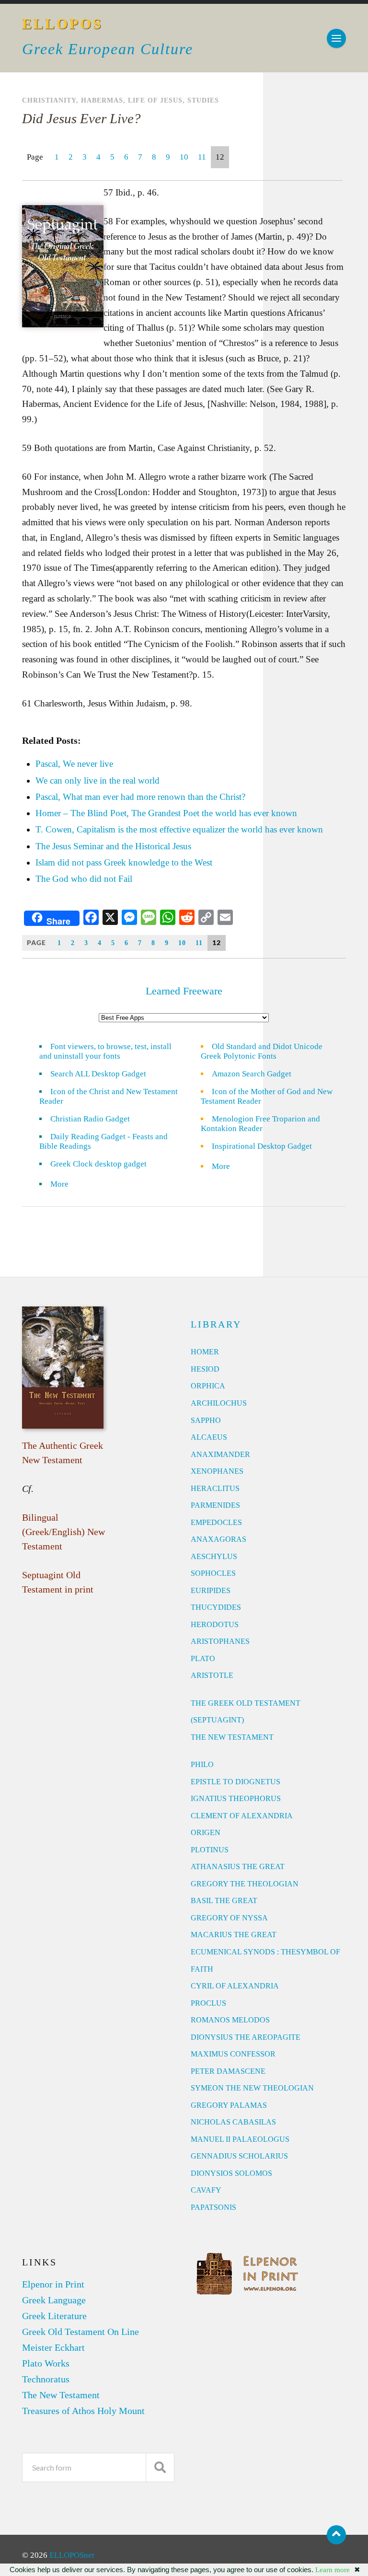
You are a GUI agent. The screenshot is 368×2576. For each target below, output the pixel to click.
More (65, 1184)
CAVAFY (206, 2190)
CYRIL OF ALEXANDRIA (235, 1986)
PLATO (203, 1658)
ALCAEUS (209, 1437)
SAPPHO (206, 1420)
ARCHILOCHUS (219, 1403)
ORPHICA (208, 1386)
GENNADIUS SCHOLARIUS (239, 2156)
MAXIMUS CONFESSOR (233, 2054)
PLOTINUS (210, 1850)
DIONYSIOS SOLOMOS (231, 2173)
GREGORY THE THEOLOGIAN (245, 1884)
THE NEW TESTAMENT (232, 1737)
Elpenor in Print (53, 2284)
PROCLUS (208, 2003)
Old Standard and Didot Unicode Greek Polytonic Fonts (262, 1051)
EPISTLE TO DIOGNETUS (236, 1782)
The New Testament (61, 2395)
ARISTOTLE (212, 1675)
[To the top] (336, 2535)
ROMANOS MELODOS (230, 2020)
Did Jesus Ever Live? (81, 118)
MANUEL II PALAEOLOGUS (240, 2139)
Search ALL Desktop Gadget (98, 1074)
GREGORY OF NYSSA (229, 1918)
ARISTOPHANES (220, 1641)
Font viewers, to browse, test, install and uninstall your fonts (105, 1051)
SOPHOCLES (213, 1573)
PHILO (202, 1764)
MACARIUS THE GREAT (234, 1935)
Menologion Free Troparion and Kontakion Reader (260, 1124)
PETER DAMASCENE (228, 2071)
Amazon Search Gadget (252, 1074)
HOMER (205, 1352)
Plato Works (46, 2363)
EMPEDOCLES (216, 1522)
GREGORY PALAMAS (229, 2105)
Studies (203, 100)
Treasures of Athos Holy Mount (83, 2411)
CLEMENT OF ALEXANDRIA (242, 1816)
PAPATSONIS (213, 2207)
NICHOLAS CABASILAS (233, 2122)
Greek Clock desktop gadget (98, 1164)
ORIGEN (206, 1832)
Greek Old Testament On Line (80, 2332)
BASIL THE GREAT (224, 1900)
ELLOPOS (63, 24)
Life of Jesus (155, 100)
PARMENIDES (215, 1505)
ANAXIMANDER (220, 1454)
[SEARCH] (160, 2467)
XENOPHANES (217, 1471)
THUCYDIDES (216, 1607)
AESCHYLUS (214, 1556)
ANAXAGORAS (218, 1539)
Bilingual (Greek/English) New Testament (63, 1532)
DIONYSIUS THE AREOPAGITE (246, 2037)
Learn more (333, 2570)
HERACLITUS (215, 1488)
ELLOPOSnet (72, 2555)
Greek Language (54, 2300)
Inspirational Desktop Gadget (262, 1146)
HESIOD (205, 1369)
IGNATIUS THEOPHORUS (236, 1798)
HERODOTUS (215, 1624)
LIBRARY (216, 1324)
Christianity (49, 100)
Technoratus (46, 2379)
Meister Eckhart (53, 2347)
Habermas (102, 100)
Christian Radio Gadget (90, 1119)
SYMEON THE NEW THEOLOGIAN (252, 2088)
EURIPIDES (211, 1590)
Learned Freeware (184, 991)
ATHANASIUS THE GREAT (238, 1866)
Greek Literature (54, 2316)
